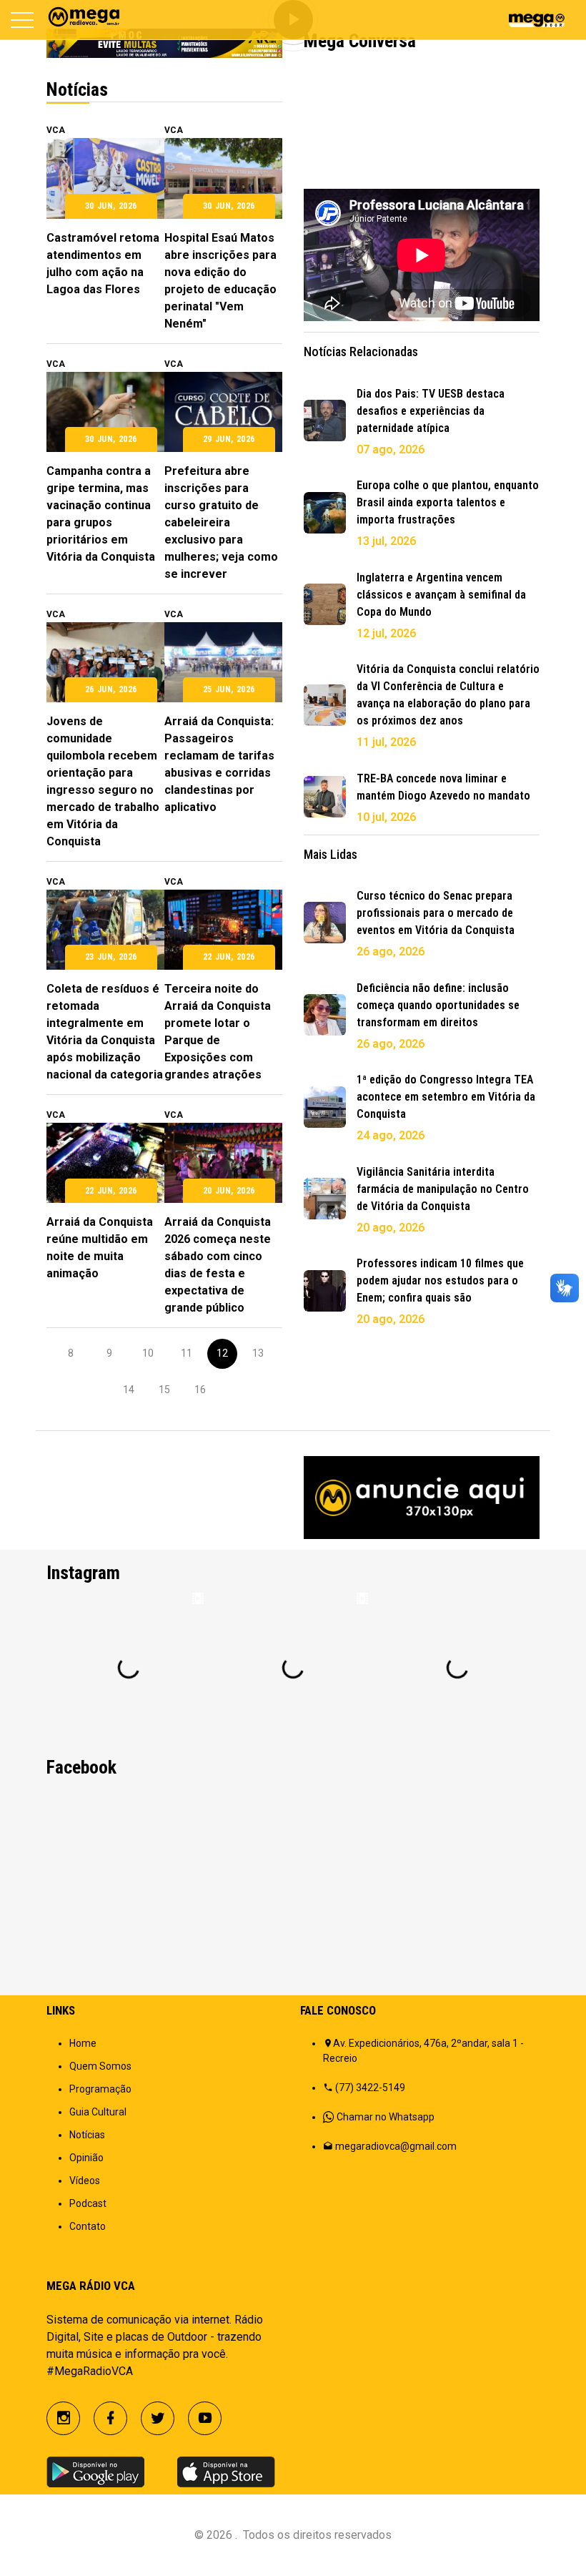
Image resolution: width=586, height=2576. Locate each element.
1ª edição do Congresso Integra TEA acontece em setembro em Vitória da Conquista (446, 1097)
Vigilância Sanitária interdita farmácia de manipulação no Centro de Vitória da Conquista (443, 1189)
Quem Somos (100, 2066)
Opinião (86, 2158)
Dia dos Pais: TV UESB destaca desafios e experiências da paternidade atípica (431, 411)
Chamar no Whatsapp (386, 2117)
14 (129, 1390)
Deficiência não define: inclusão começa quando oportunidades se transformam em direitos (438, 1005)
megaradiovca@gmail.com (396, 2146)
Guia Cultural (98, 2112)
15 (164, 1390)
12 (222, 1353)
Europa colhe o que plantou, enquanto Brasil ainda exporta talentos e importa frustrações (448, 502)
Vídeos (85, 2181)
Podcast (88, 2203)
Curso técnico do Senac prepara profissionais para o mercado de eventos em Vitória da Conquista (436, 913)
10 (148, 1353)
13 (258, 1353)
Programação (100, 2089)
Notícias (87, 2135)
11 (187, 1353)
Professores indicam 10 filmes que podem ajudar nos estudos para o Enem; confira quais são (440, 1280)
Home (83, 2043)
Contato (88, 2226)
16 (200, 1390)
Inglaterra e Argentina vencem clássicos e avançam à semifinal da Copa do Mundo (441, 595)
